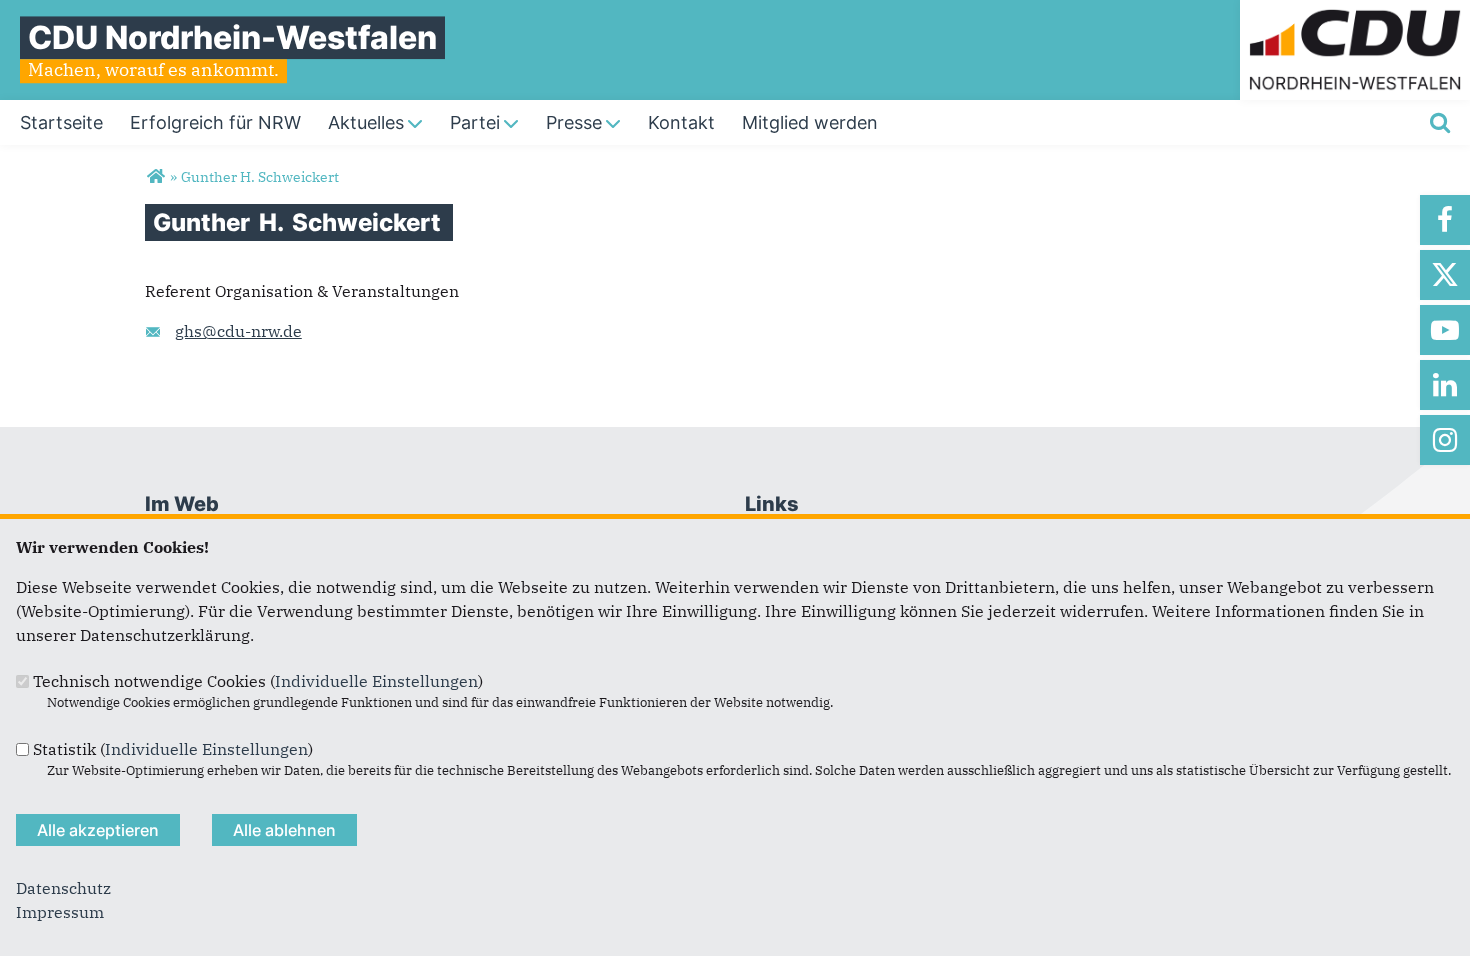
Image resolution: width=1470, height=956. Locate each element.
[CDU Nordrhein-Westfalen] (155, 177)
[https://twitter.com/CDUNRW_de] (1445, 275)
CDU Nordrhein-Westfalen (232, 37)
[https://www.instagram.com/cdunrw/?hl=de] (1445, 440)
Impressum (60, 912)
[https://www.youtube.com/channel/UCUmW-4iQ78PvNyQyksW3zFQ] (1445, 330)
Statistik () (173, 749)
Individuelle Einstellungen (376, 681)
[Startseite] (1355, 12)
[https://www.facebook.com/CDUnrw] (1445, 220)
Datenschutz (63, 888)
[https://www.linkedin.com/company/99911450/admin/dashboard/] (1445, 385)
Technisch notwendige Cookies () (258, 681)
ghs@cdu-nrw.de (238, 331)
